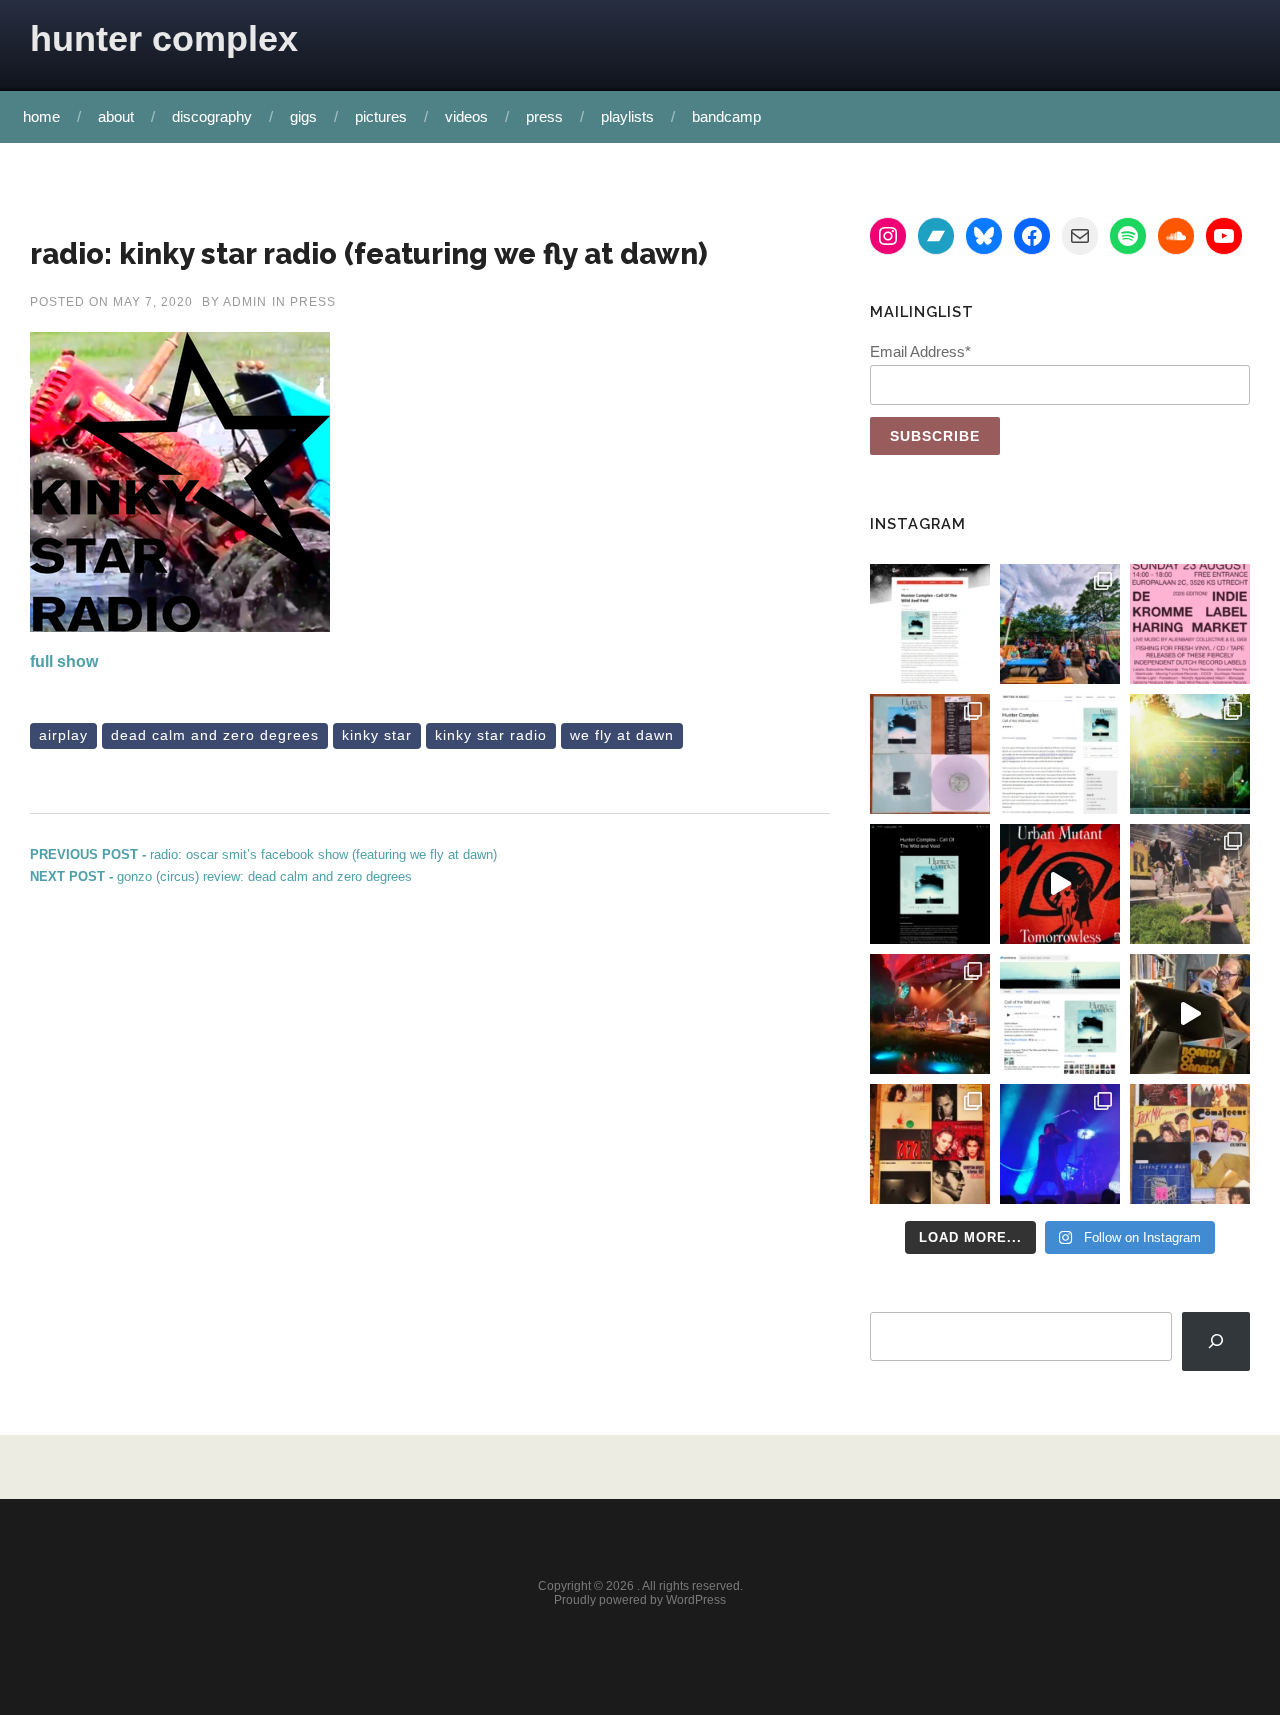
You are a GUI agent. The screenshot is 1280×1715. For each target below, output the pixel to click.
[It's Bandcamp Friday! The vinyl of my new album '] (1060, 1014)
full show (64, 661)
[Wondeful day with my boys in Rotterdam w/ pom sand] (930, 1144)
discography (212, 116)
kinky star (377, 735)
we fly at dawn (622, 735)
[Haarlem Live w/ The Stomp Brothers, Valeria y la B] (1190, 754)
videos (466, 116)
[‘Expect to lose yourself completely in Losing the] (930, 624)
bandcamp (726, 116)
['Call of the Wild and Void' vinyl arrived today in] (930, 754)
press (544, 116)
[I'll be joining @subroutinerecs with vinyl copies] (1190, 624)
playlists (627, 116)
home (41, 116)
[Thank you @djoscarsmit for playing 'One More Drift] (1190, 1014)
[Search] (1216, 1341)
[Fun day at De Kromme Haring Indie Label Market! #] (1060, 624)
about (116, 116)
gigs (303, 116)
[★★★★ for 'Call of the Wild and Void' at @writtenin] (1060, 754)
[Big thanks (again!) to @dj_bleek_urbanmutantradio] (1060, 884)
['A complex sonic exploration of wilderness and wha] (930, 884)
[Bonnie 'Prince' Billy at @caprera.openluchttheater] (930, 1014)
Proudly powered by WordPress (640, 1600)
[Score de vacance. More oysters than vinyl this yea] (1190, 1144)
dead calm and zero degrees (215, 735)
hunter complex (164, 38)
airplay (63, 735)
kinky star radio (491, 735)
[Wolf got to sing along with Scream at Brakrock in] (1190, 884)
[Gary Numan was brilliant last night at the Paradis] (1060, 1144)
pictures (381, 116)
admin (245, 302)
